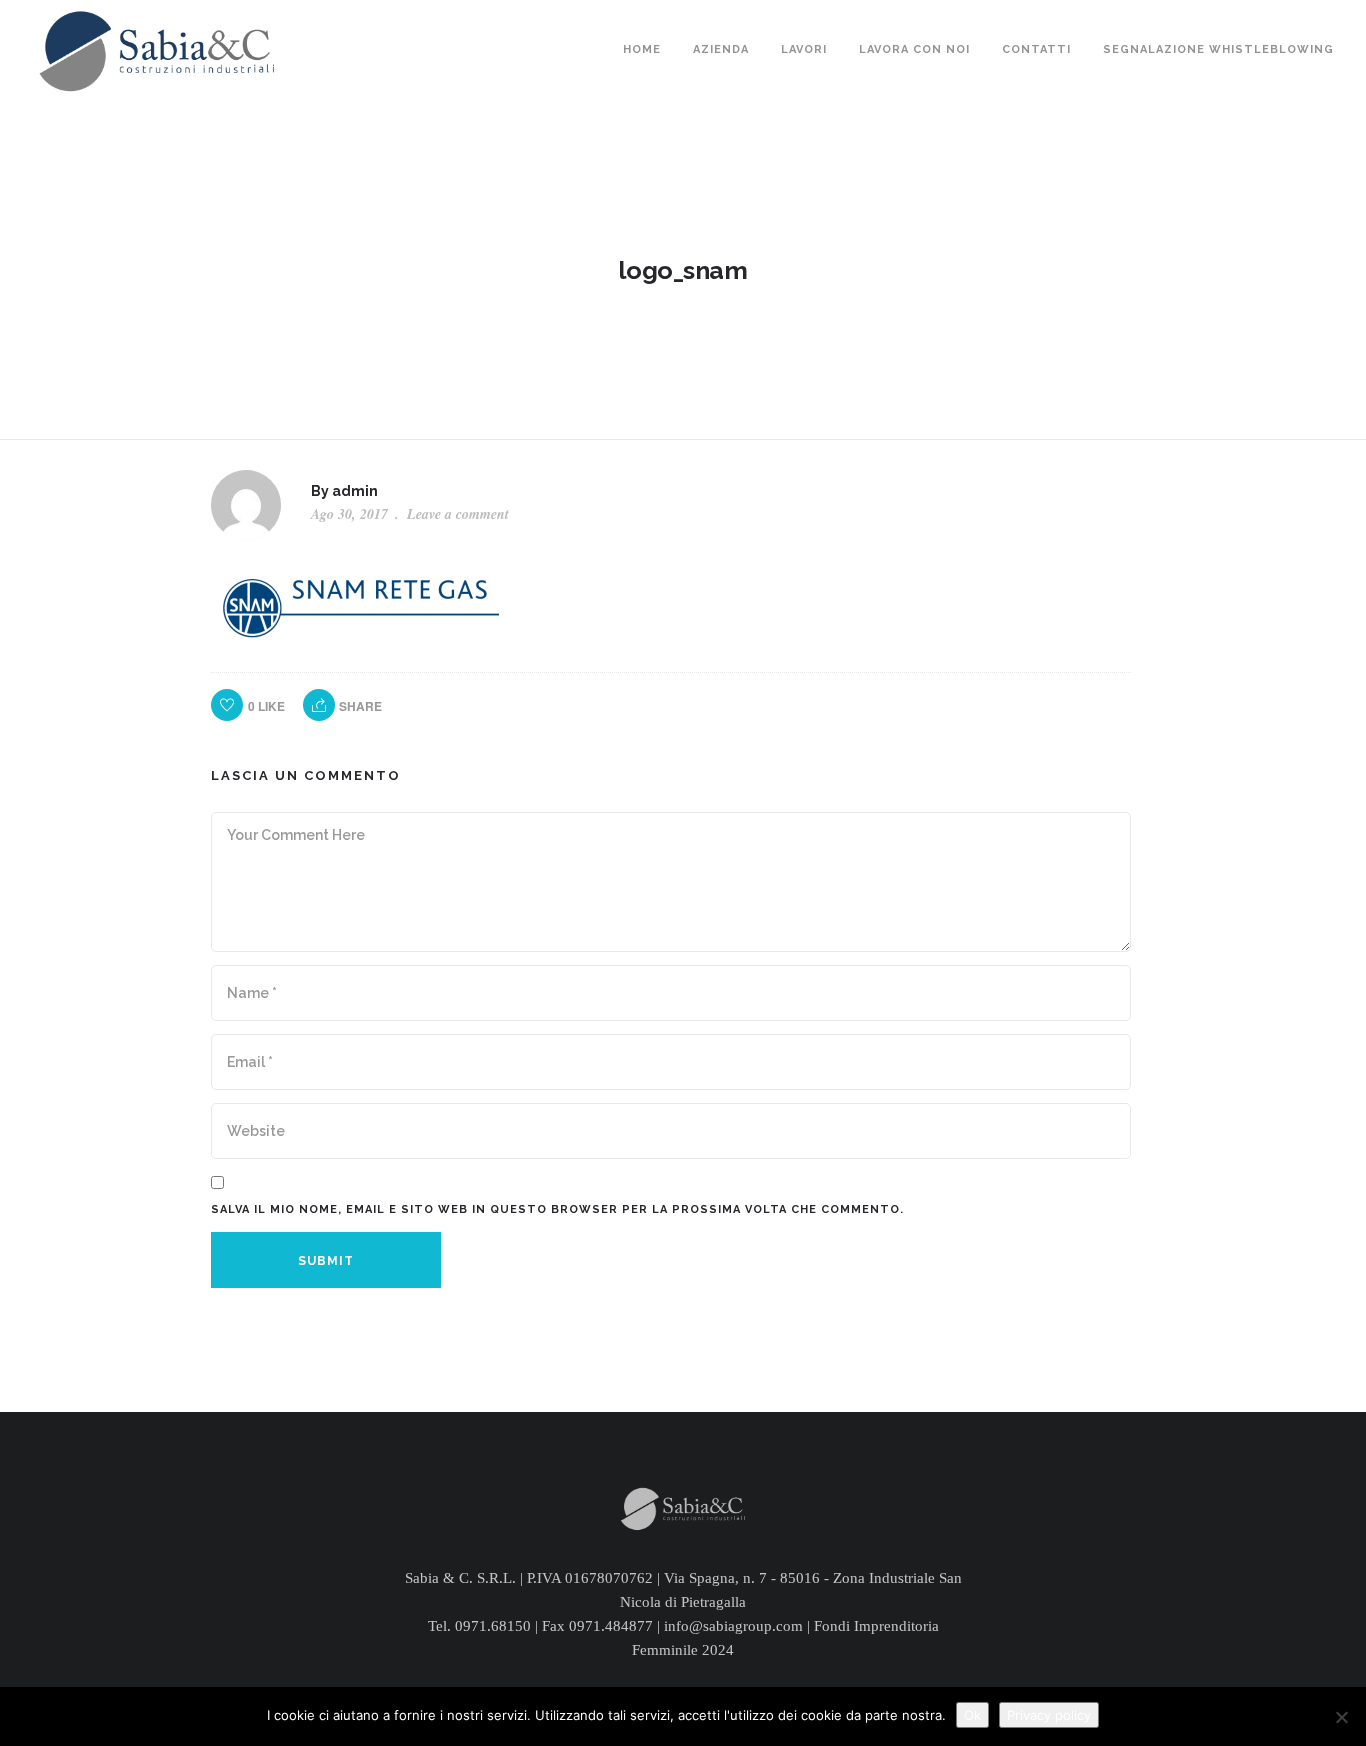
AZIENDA (721, 49)
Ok (972, 1715)
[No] (1341, 1717)
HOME (642, 49)
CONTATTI (1036, 49)
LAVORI (804, 49)
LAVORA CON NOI (914, 49)
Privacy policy (1049, 1715)
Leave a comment (458, 514)
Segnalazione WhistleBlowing (1218, 49)
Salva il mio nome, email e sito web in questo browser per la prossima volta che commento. (557, 1209)
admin (355, 491)
